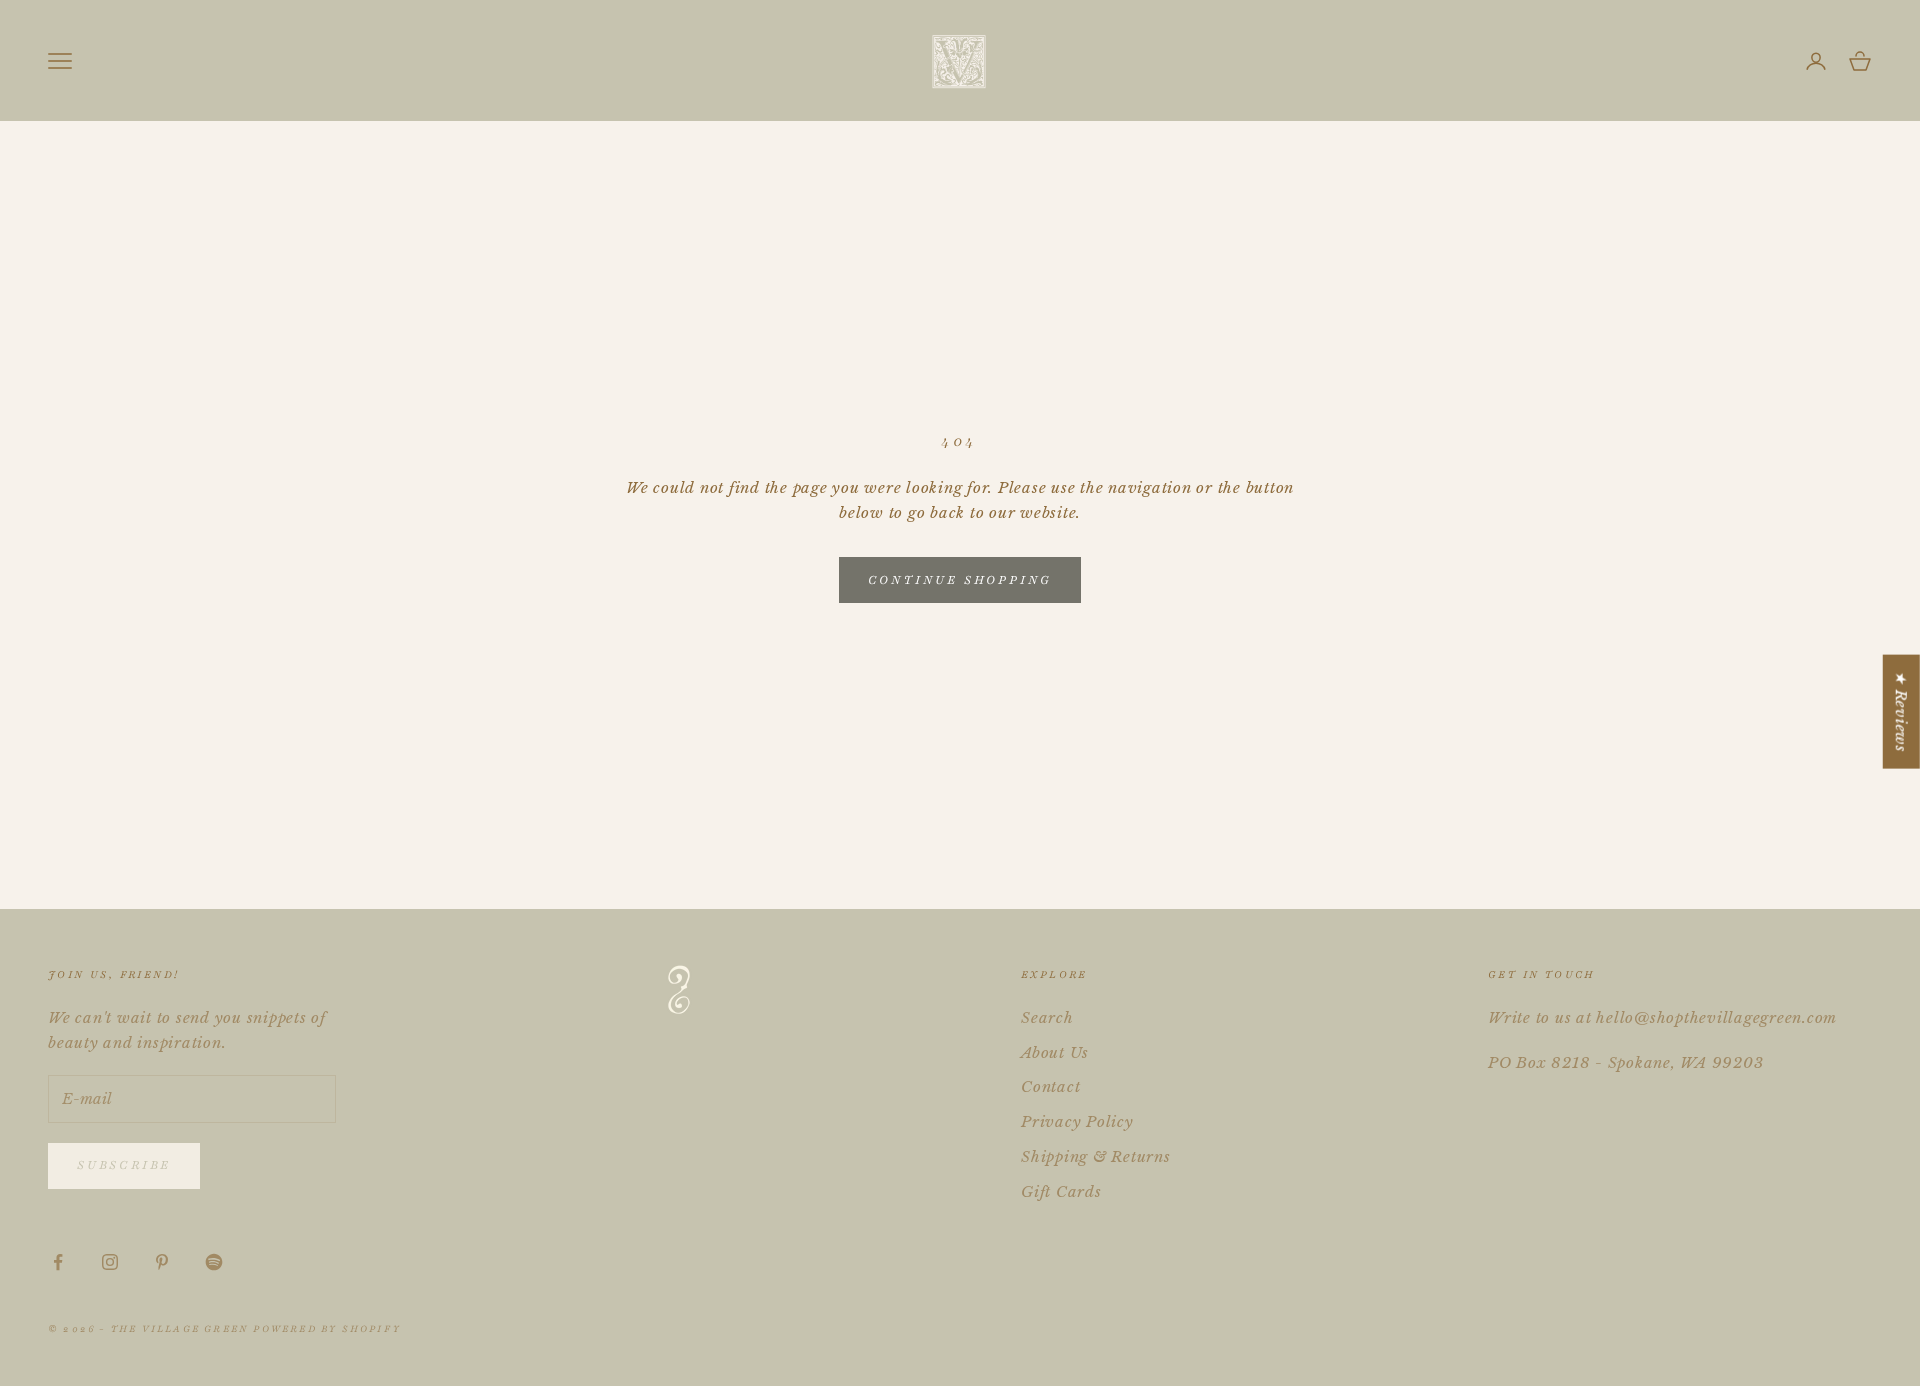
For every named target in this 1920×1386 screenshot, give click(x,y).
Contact (1050, 1086)
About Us (1055, 1052)
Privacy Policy (1077, 1121)
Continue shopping (960, 580)
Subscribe (124, 1165)
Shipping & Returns (1096, 1156)
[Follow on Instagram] (110, 1262)
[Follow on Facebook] (58, 1262)
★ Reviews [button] (1901, 712)
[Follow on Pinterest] (162, 1262)
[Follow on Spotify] (214, 1262)
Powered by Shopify (327, 1328)
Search (1047, 1017)
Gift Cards (1061, 1191)
